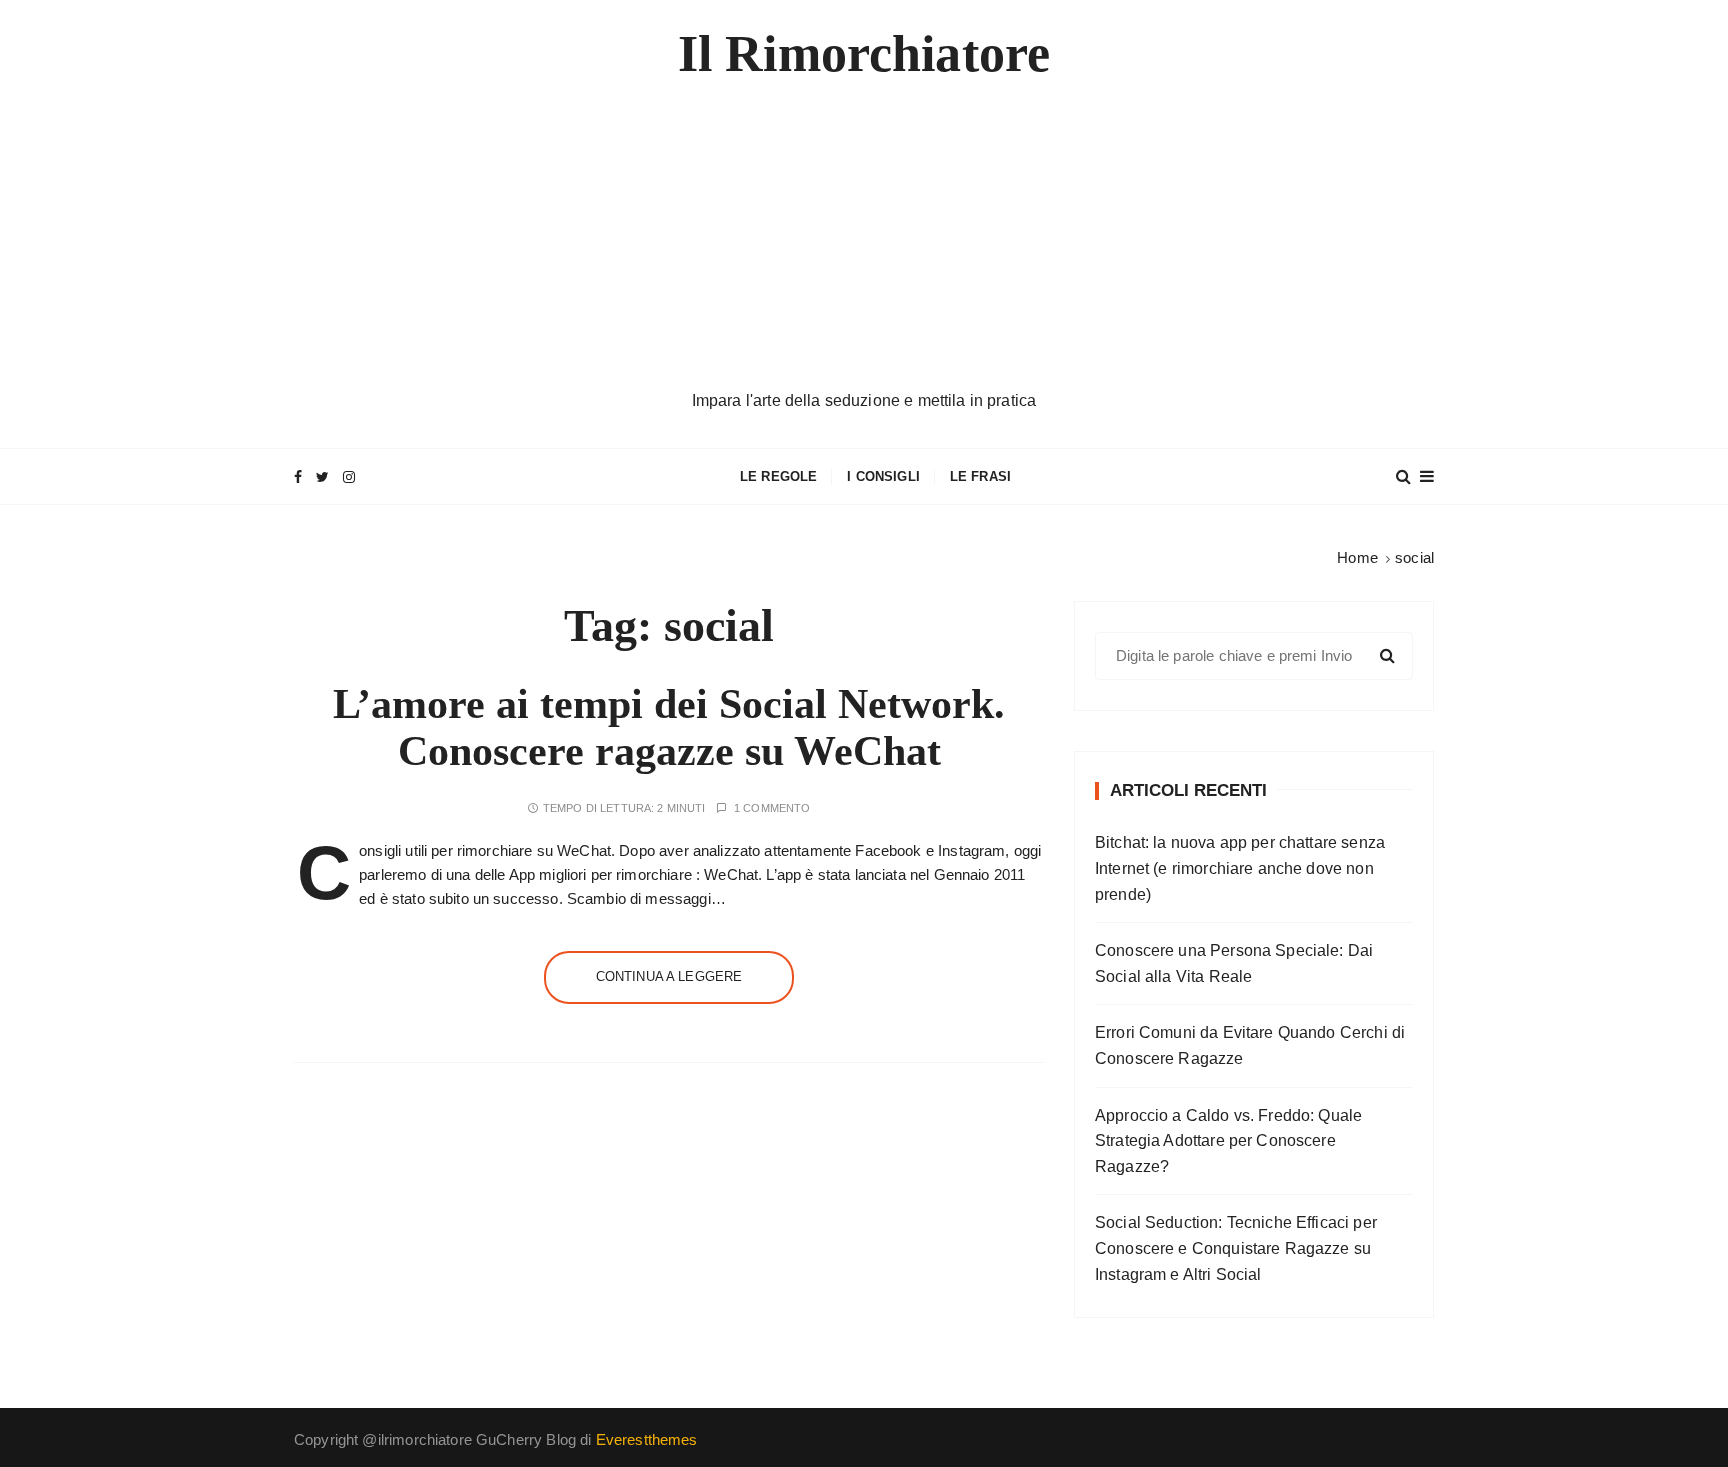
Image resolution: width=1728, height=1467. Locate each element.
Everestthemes (647, 1439)
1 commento (772, 808)
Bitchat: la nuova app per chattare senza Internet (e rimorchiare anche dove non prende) (1240, 868)
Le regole (778, 476)
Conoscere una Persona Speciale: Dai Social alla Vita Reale (1234, 963)
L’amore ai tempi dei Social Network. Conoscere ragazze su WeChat (669, 727)
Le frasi (980, 476)
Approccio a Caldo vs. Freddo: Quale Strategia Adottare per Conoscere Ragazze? (1228, 1141)
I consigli (883, 476)
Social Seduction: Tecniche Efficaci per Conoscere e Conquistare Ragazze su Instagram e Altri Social (1236, 1248)
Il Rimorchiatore (864, 53)
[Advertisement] (864, 238)
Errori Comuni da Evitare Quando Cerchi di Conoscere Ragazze (1250, 1045)
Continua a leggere (669, 976)
